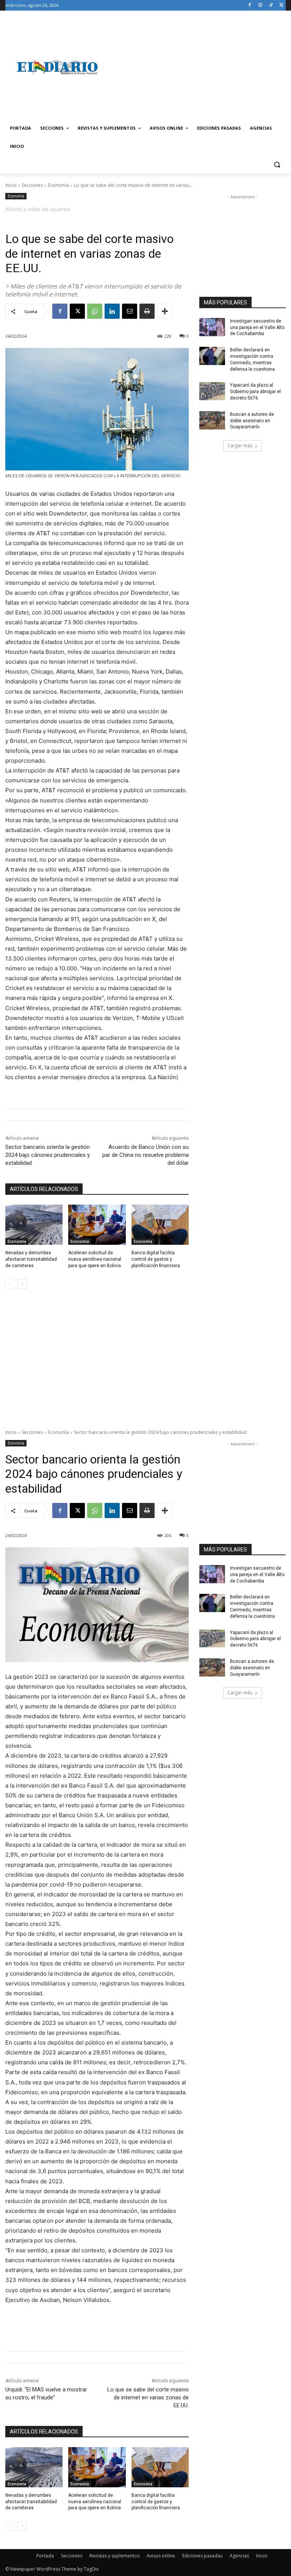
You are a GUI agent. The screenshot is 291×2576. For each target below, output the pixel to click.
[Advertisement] (197, 67)
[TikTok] (271, 5)
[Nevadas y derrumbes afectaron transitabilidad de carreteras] (34, 1225)
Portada (45, 2556)
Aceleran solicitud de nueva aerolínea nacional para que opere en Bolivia (95, 1259)
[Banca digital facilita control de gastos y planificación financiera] (160, 1225)
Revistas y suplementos (114, 2556)
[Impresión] (147, 311)
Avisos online (161, 2556)
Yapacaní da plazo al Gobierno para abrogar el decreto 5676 (255, 392)
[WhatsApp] (95, 311)
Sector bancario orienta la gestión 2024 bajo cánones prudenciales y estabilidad (48, 1155)
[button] (277, 165)
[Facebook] (250, 5)
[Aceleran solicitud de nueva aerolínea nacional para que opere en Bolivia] (97, 1225)
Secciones (32, 185)
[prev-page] (10, 1284)
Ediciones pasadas (202, 2556)
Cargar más (240, 446)
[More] (165, 311)
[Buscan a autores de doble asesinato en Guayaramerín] (212, 420)
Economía (58, 185)
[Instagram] (260, 5)
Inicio (11, 185)
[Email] (130, 311)
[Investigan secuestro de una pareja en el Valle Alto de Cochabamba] (212, 327)
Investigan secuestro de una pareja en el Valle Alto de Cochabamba (257, 327)
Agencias (239, 2556)
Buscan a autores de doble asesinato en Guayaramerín (252, 421)
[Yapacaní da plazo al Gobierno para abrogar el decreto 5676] (212, 391)
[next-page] (22, 1284)
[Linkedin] (112, 311)
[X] (281, 5)
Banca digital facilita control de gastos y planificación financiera (156, 1259)
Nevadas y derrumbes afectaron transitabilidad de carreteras (31, 1259)
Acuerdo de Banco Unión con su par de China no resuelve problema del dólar (145, 1155)
